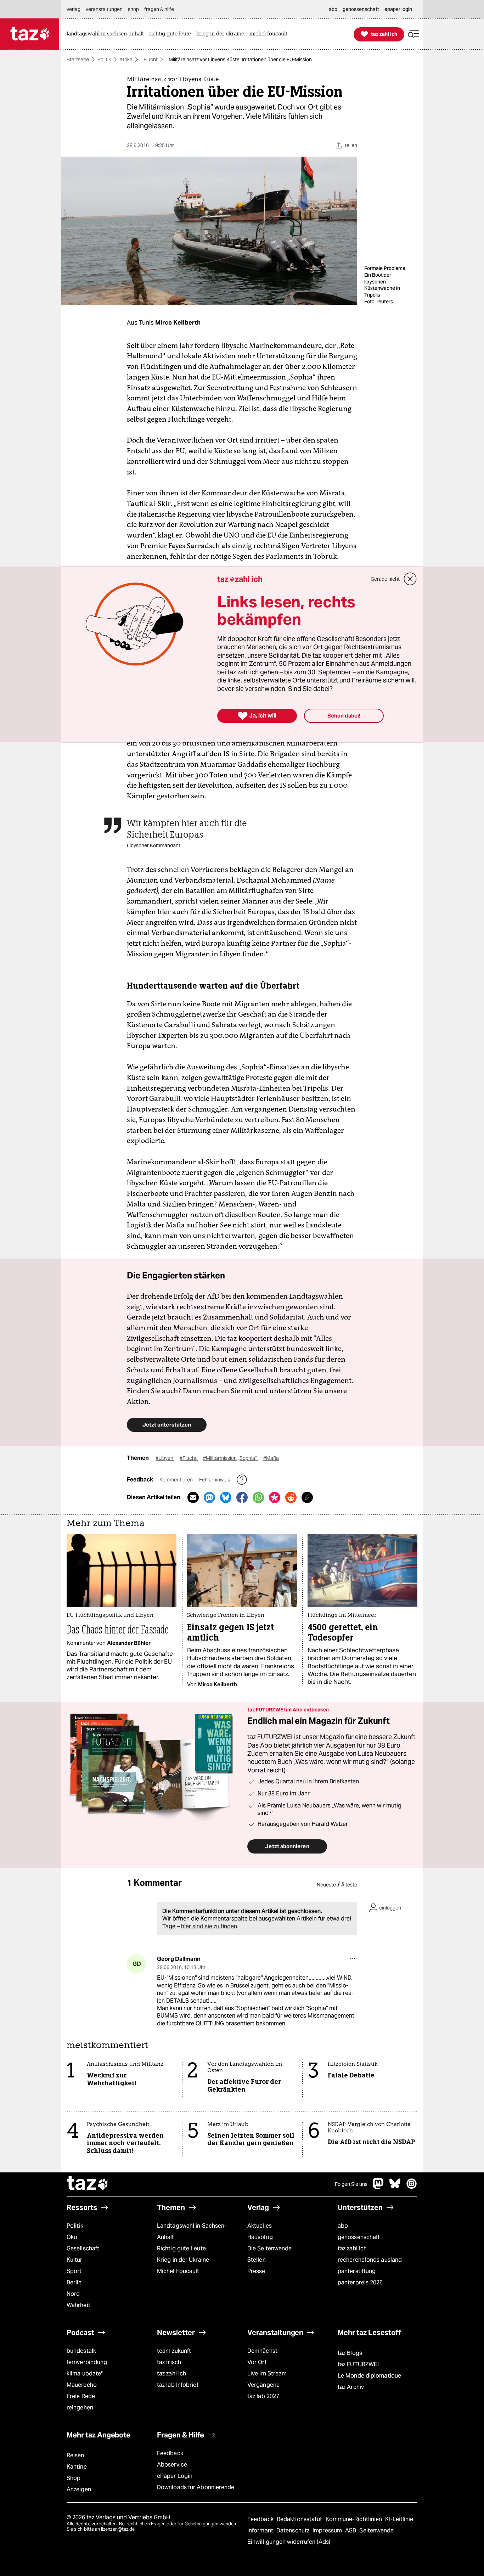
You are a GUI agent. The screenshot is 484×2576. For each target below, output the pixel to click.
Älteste (349, 1885)
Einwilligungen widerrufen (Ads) (289, 2542)
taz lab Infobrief (178, 2385)
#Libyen (165, 1458)
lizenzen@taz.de (118, 2529)
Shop (74, 2478)
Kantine (77, 2467)
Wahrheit (78, 2305)
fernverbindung (87, 2362)
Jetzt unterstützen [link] (167, 1425)
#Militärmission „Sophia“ (230, 1458)
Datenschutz (294, 2530)
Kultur (75, 2260)
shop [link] (133, 9)
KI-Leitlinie (399, 2519)
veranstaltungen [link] (104, 9)
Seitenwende (376, 2530)
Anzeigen (79, 2489)
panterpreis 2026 (360, 2282)
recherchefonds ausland (370, 2260)
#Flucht (189, 1458)
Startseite (78, 60)
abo (343, 2226)
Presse (256, 2271)
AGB (351, 2530)
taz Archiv (351, 2387)
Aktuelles (260, 2226)
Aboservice (172, 2465)
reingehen (80, 2408)
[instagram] (412, 2187)
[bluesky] (395, 2187)
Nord (73, 2294)
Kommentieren (177, 1480)
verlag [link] (74, 9)
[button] (413, 34)
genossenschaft (359, 2237)
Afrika (126, 60)
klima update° (85, 2373)
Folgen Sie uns (351, 2184)
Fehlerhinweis (215, 1480)
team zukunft (174, 2351)
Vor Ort (257, 2362)
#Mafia (271, 1458)
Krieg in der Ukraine (183, 2260)
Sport (74, 2271)
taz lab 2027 (263, 2396)
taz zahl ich (352, 2248)
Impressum (328, 2530)
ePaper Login (175, 2476)
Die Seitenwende (269, 2248)
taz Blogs (350, 2353)
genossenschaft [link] (361, 9)
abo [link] (333, 9)
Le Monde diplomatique (369, 2376)
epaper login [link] (398, 9)
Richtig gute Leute (181, 2248)
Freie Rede (81, 2396)
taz (88, 2184)
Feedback (170, 2453)
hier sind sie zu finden (209, 1926)
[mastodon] (378, 2187)
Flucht (151, 60)
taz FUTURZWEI (358, 2364)
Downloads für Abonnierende (196, 2487)
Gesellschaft (83, 2248)
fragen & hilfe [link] (159, 9)
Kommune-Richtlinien (355, 2519)
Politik (104, 60)
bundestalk (81, 2351)
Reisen (75, 2455)
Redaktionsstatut (300, 2519)
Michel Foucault (178, 2271)
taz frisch (169, 2362)
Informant (261, 2530)
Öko (72, 2237)
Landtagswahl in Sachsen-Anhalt (192, 2231)
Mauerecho (82, 2385)
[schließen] (410, 579)
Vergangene (263, 2385)
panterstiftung (357, 2271)
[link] (107, 34)
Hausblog (260, 2237)
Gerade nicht (385, 579)
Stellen (257, 2260)
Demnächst (262, 2351)
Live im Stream (267, 2373)
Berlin (74, 2282)
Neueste (326, 1885)
